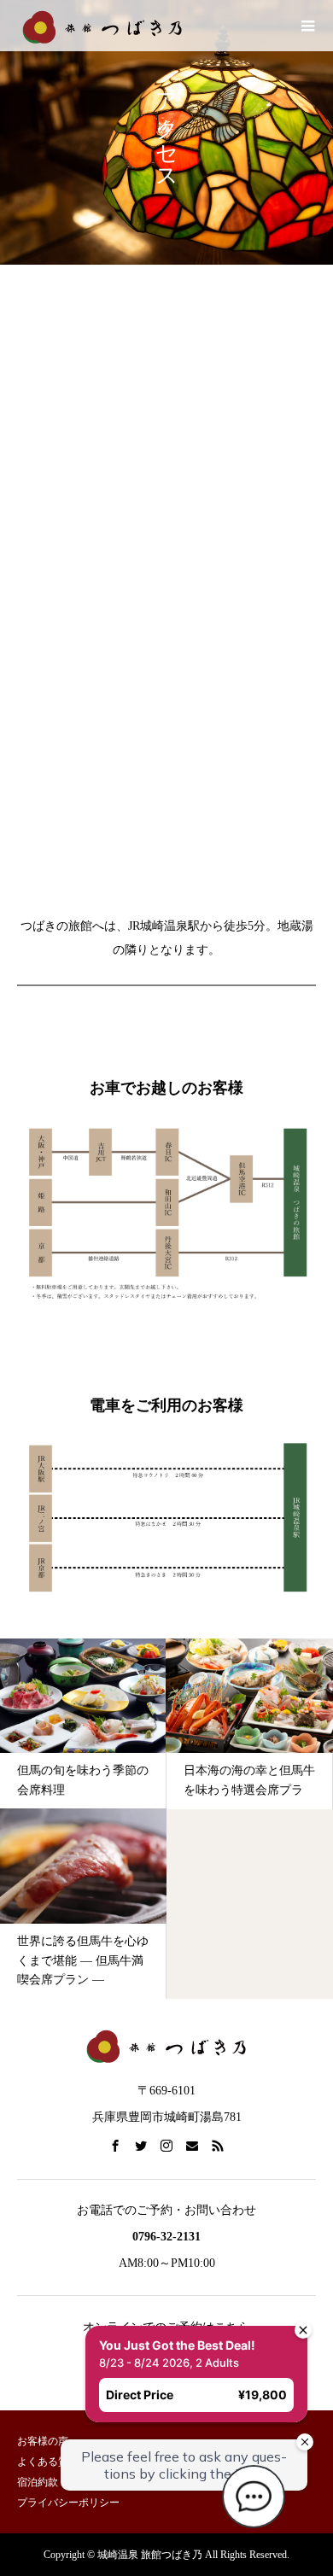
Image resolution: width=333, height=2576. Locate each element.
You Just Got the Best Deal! (143, 2311)
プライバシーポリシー (68, 2503)
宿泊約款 (38, 2482)
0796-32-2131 (166, 2237)
